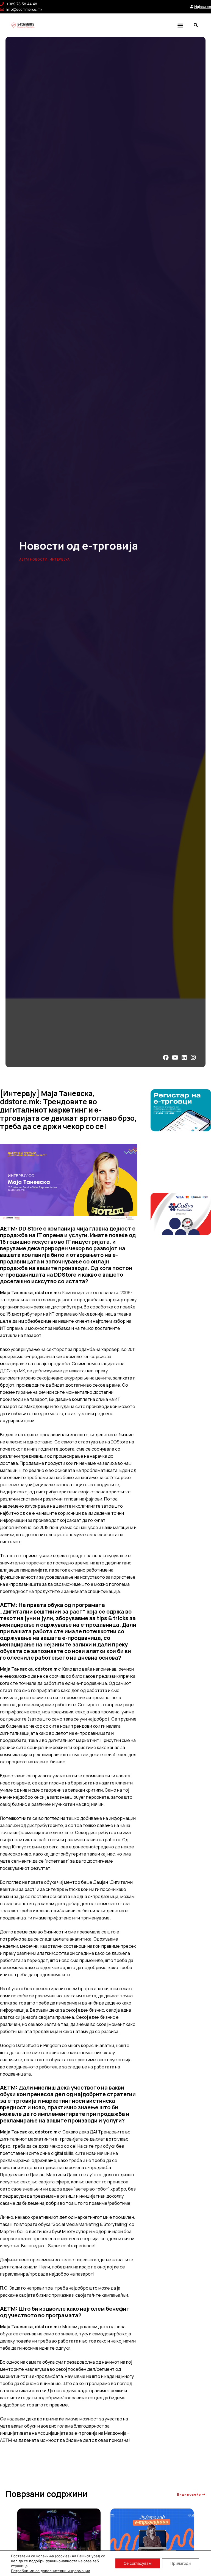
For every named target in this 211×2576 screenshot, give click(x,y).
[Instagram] (193, 1058)
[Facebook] (166, 1058)
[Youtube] (175, 1058)
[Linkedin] (184, 1058)
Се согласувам (138, 2563)
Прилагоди (181, 2563)
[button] (180, 25)
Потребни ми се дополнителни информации (51, 2571)
